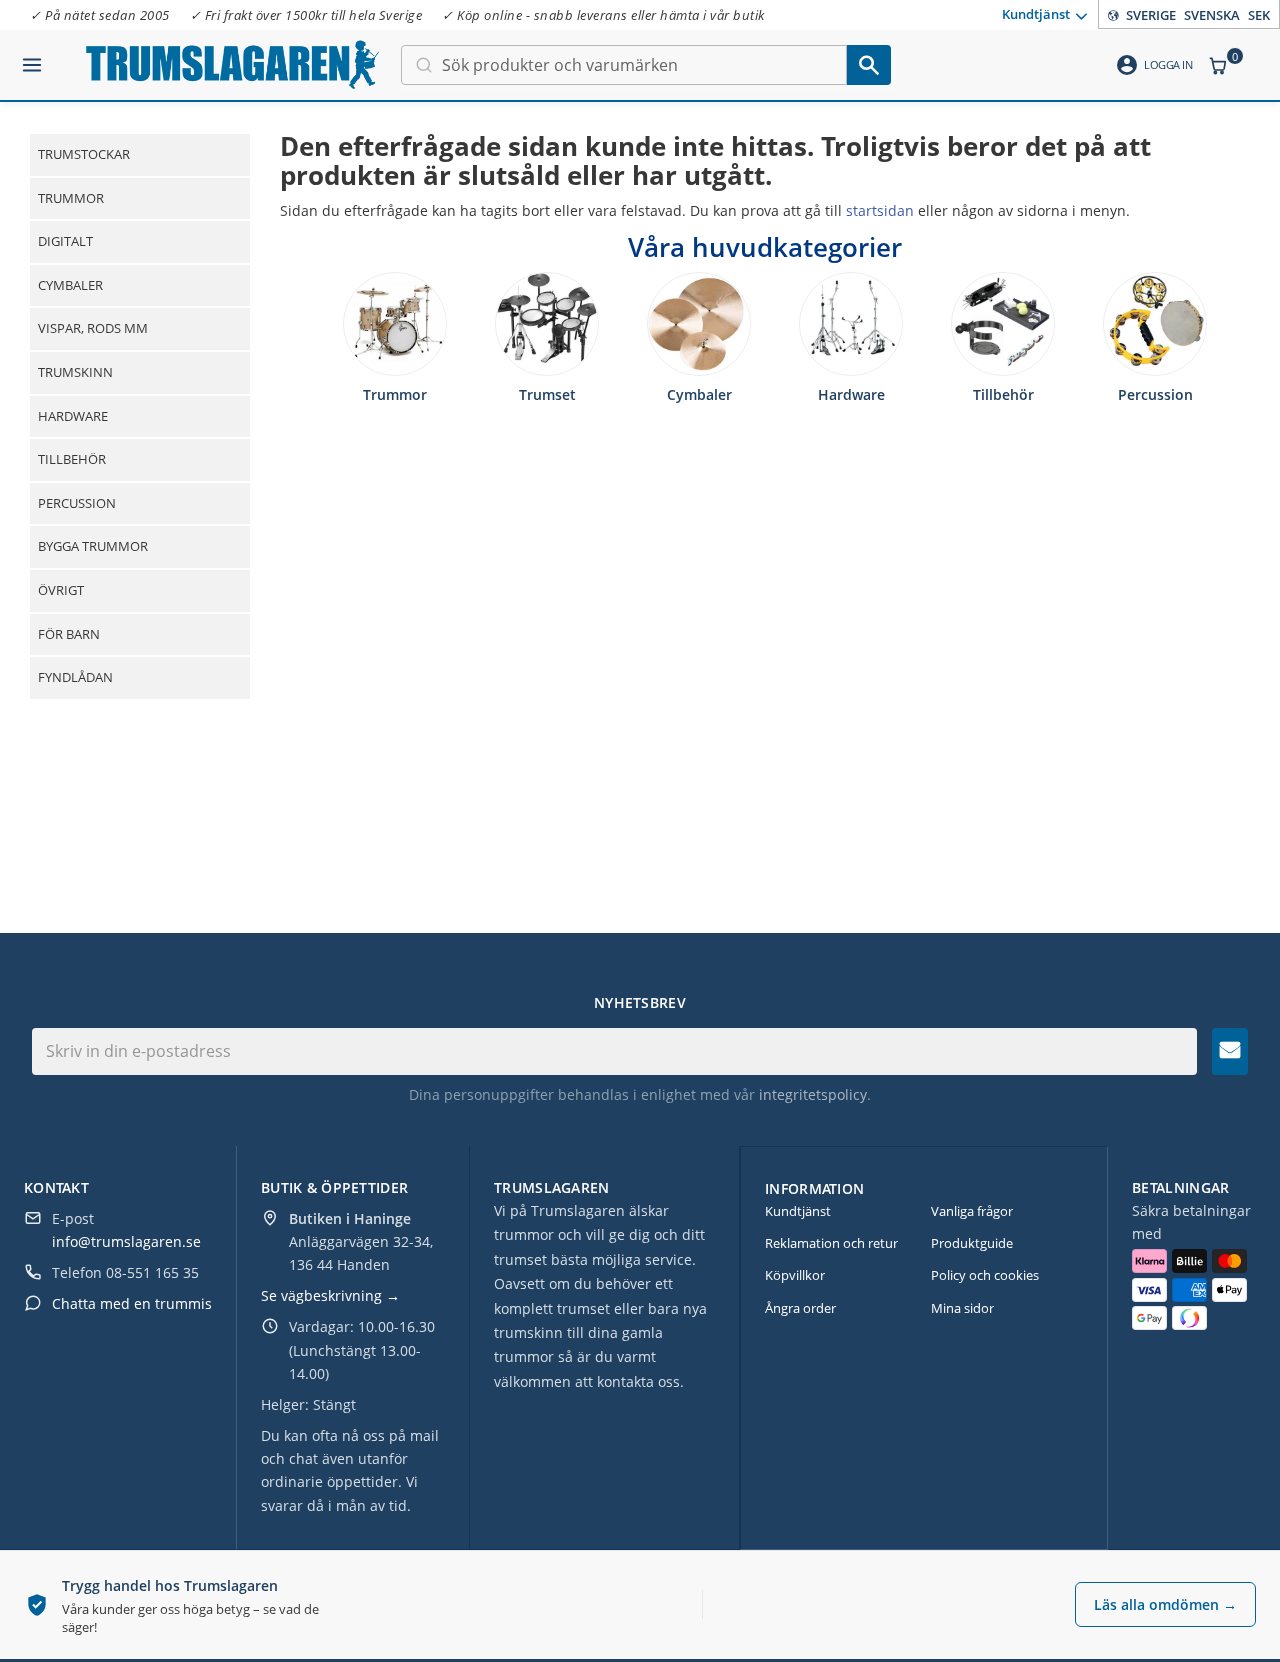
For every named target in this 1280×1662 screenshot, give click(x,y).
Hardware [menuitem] (73, 416)
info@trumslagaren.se (126, 1241)
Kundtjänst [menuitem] (1036, 13)
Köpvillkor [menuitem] (795, 1275)
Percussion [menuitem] (77, 503)
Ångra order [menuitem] (800, 1308)
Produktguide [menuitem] (972, 1243)
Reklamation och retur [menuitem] (831, 1243)
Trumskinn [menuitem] (75, 372)
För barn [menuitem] (69, 634)
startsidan (880, 210)
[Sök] (869, 65)
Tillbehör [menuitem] (72, 459)
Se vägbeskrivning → (330, 1295)
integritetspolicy (813, 1094)
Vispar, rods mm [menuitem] (93, 328)
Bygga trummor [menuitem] (93, 546)
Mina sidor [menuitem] (962, 1308)
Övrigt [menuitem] (61, 590)
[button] (32, 57)
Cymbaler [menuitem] (70, 285)
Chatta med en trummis (132, 1303)
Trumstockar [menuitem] (84, 154)
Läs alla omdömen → (1165, 1604)
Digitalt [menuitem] (65, 241)
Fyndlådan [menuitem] (75, 677)
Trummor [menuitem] (71, 198)
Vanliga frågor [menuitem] (972, 1211)
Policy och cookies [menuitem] (985, 1275)
